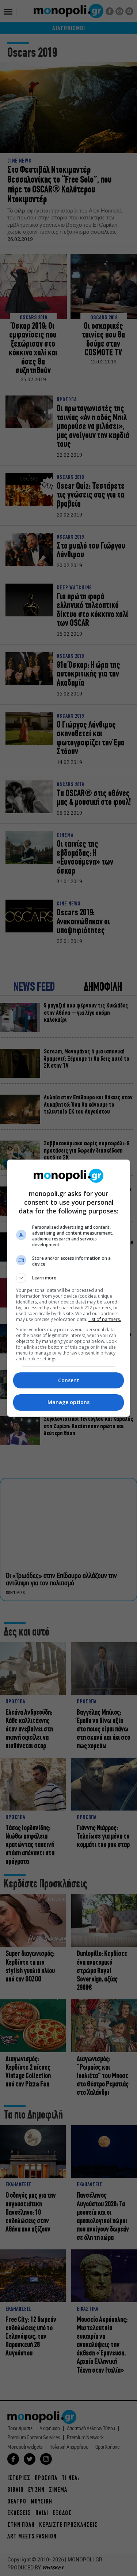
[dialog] (69, 1288)
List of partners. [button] (105, 1319)
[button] (69, 1278)
